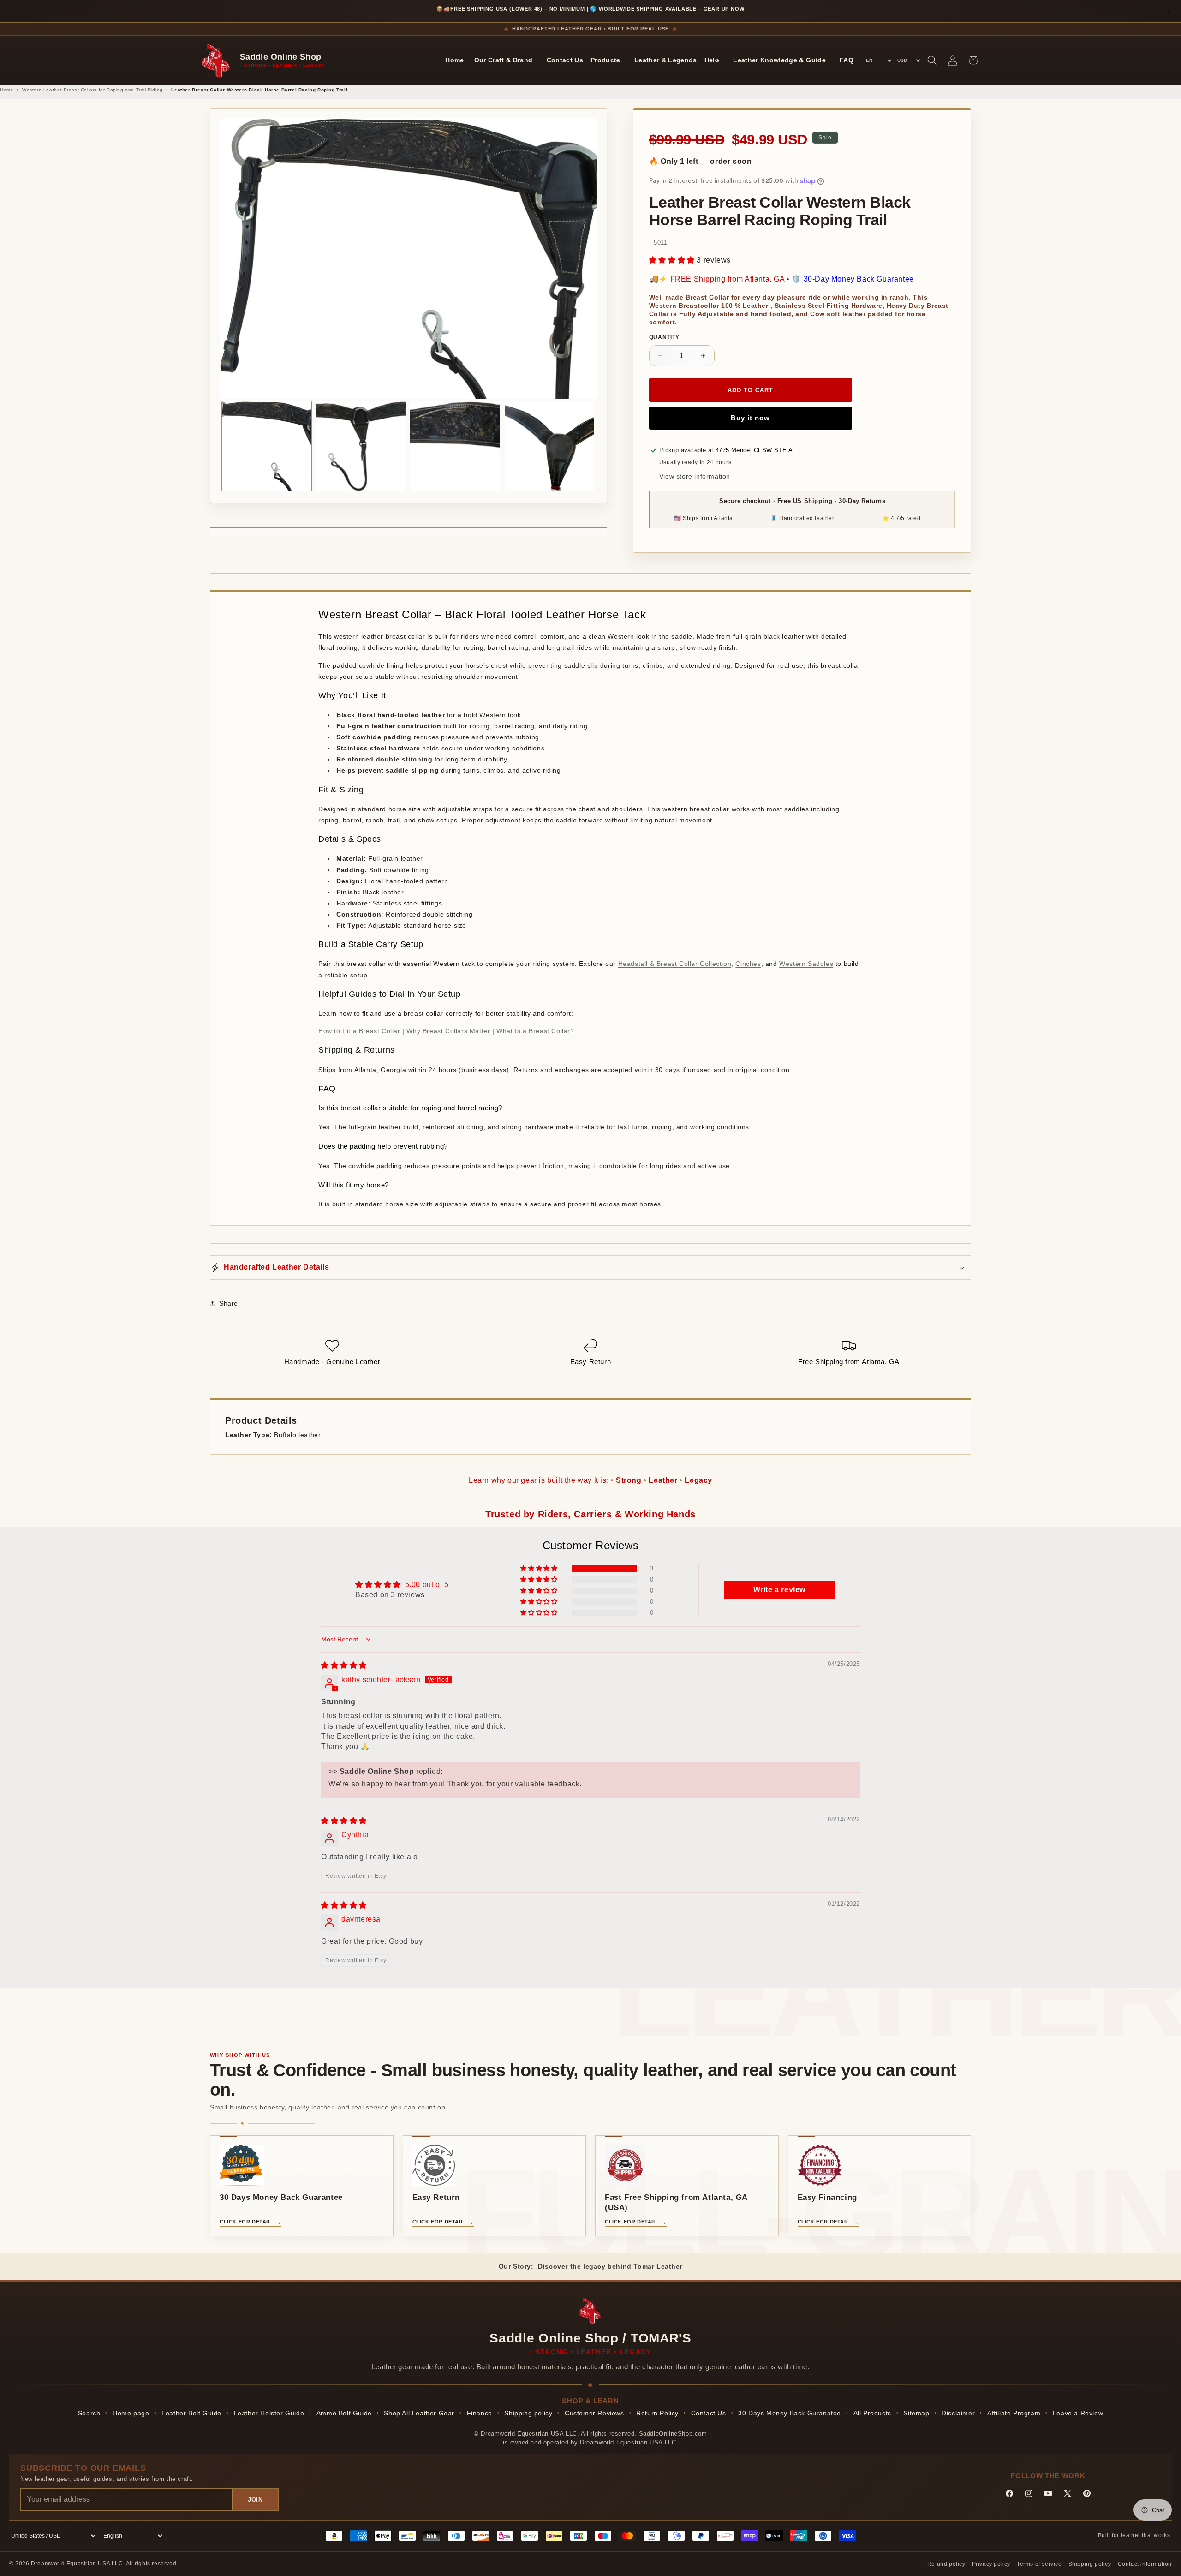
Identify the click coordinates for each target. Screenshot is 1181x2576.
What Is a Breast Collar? (535, 1031)
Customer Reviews (594, 2413)
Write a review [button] (779, 1590)
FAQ (847, 60)
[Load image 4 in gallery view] (549, 446)
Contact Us (565, 60)
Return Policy (657, 2413)
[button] (673, 260)
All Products (872, 2413)
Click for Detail (246, 2222)
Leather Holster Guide (269, 2413)
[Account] (953, 60)
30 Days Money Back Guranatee (790, 2413)
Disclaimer (958, 2413)
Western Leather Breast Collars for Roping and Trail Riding (92, 90)
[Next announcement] (1169, 11)
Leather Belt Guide (191, 2413)
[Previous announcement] (18, 11)
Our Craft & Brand (504, 60)
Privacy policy (991, 2564)
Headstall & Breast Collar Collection (675, 964)
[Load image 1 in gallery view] (267, 446)
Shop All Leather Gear (419, 2413)
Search (89, 2413)
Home (454, 60)
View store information (695, 476)
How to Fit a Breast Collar (359, 1031)
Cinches (748, 964)
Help (712, 60)
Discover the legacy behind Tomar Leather (610, 2266)
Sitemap (916, 2413)
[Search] (932, 60)
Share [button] (229, 1303)
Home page (131, 2413)
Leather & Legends (666, 60)
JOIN (255, 2500)
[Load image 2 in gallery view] (361, 446)
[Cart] (973, 60)
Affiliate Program (1014, 2413)
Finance (480, 2413)
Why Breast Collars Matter (448, 1031)
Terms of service (1039, 2564)
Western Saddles (806, 964)
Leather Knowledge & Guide (779, 60)
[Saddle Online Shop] (217, 60)
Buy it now (750, 418)
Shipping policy (528, 2413)
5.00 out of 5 (427, 1585)
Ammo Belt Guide (344, 2413)
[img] (344, 1665)
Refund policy (946, 2564)
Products (605, 60)
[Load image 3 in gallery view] (455, 446)
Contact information (1145, 2564)
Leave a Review (1078, 2413)
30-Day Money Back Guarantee (859, 279)
